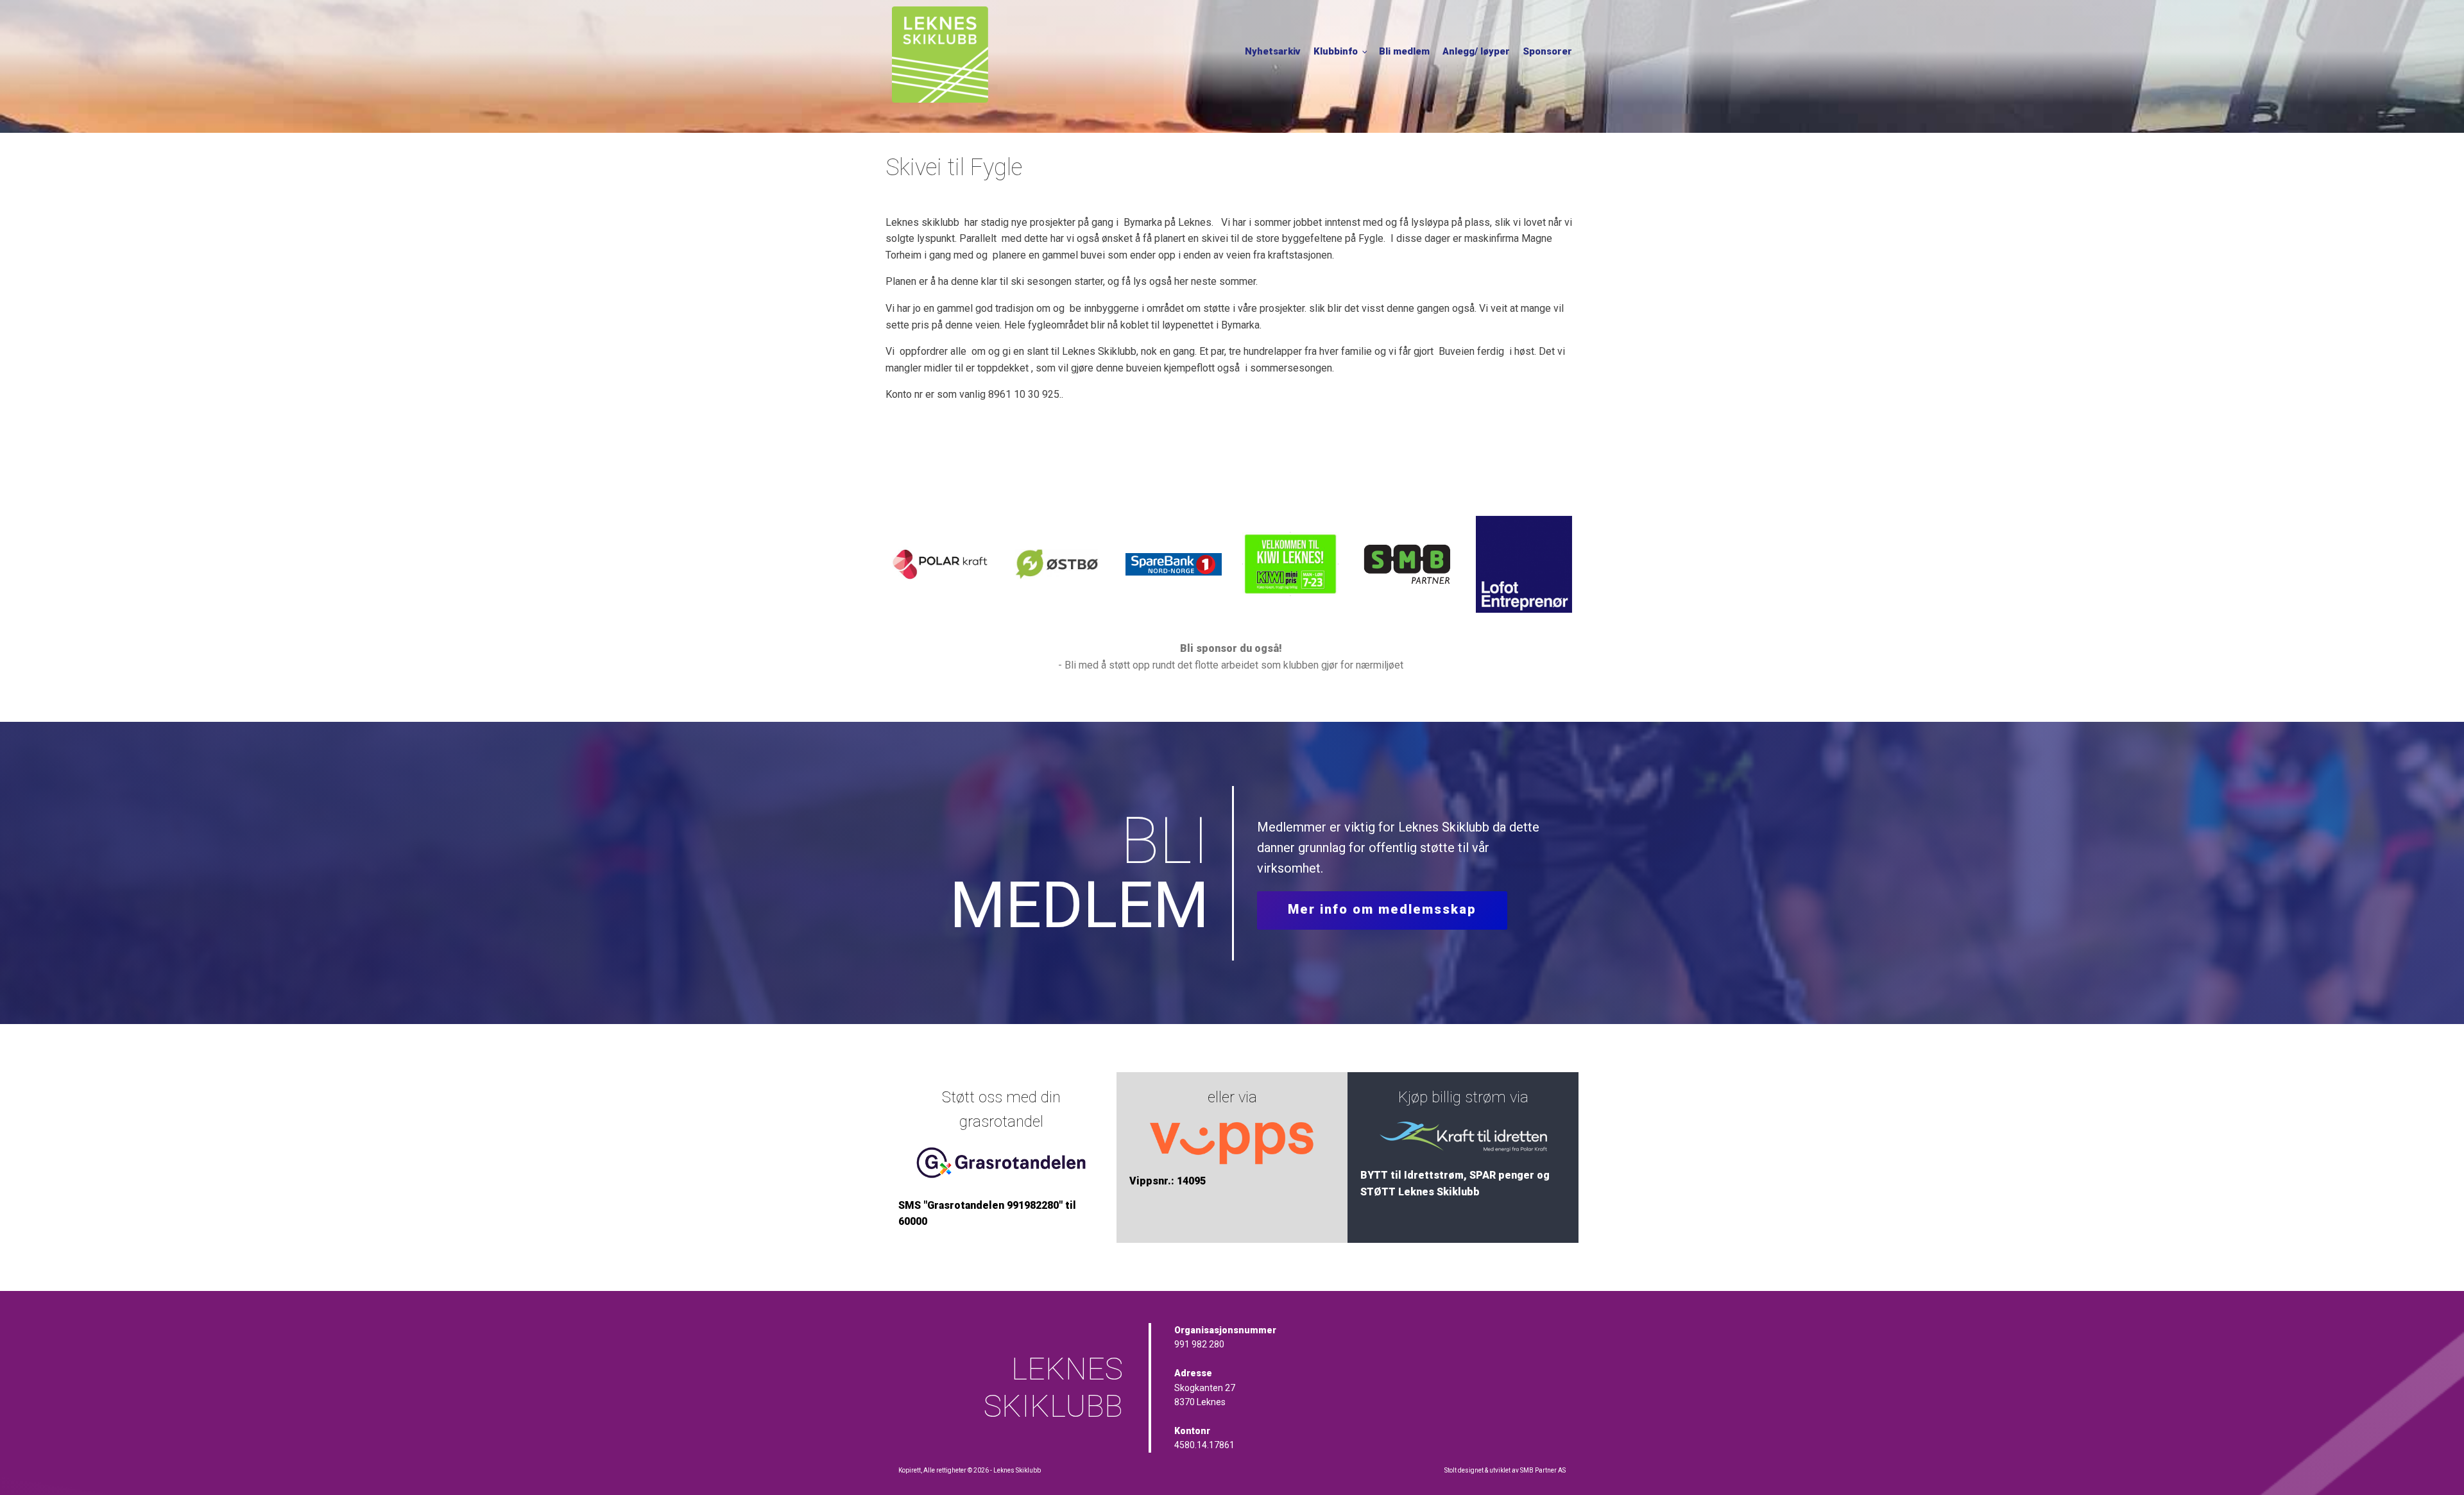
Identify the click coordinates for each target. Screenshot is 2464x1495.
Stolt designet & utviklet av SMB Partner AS (1505, 1470)
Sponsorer (1547, 51)
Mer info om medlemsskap (1382, 909)
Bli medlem (1404, 51)
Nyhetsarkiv (1273, 51)
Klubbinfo (1336, 51)
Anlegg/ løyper (1476, 51)
